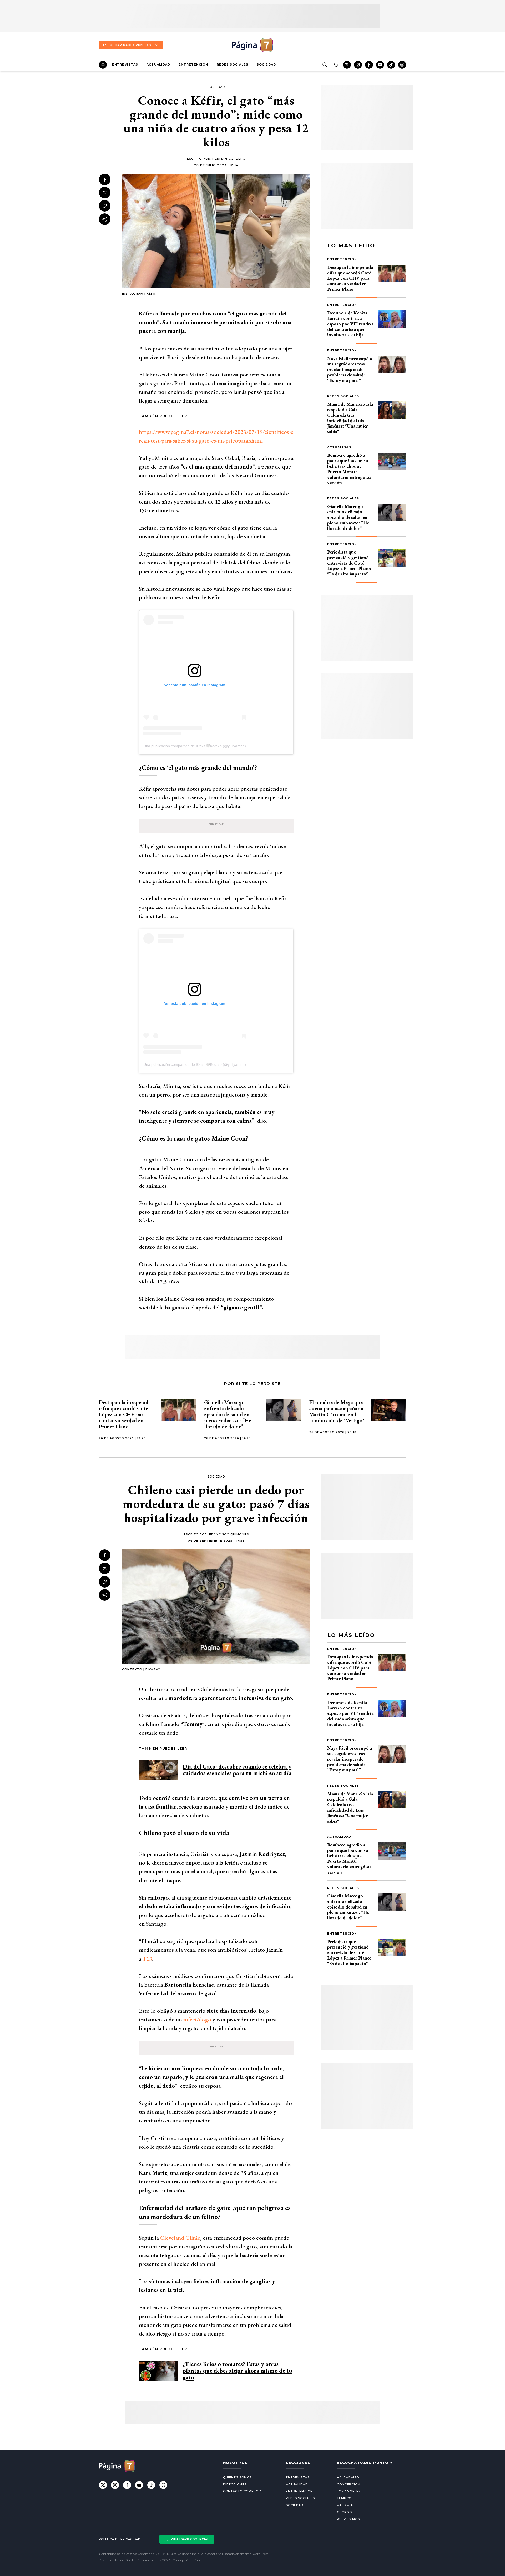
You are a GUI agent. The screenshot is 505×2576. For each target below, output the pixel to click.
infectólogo (197, 2019)
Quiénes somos (237, 2477)
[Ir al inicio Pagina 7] (252, 45)
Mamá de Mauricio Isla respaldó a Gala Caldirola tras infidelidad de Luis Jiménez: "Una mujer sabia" (350, 418)
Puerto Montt (351, 2519)
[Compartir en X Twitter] (105, 193)
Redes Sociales (233, 64)
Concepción (349, 2484)
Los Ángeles (349, 2491)
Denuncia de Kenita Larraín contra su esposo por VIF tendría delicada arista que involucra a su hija (350, 324)
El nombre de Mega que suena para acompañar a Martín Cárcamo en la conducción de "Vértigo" (337, 1411)
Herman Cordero (229, 159)
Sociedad (266, 64)
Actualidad (158, 64)
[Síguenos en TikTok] (391, 65)
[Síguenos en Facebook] (369, 65)
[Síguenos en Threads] (402, 65)
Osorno (345, 2512)
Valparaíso (348, 2477)
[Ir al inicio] (103, 65)
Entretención (193, 64)
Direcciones (235, 2484)
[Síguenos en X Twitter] (347, 65)
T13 (147, 1959)
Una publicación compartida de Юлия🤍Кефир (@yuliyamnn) (195, 746)
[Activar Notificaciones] (336, 65)
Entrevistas (125, 64)
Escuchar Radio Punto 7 (127, 45)
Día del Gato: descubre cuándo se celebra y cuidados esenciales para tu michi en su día (237, 1770)
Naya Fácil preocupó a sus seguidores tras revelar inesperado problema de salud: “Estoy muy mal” (350, 369)
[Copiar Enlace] (105, 206)
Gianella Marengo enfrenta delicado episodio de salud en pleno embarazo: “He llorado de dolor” (348, 517)
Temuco (344, 2498)
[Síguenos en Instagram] (358, 65)
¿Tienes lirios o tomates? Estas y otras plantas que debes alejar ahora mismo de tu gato (237, 2371)
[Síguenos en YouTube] (380, 65)
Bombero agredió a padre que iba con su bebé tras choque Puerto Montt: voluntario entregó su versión (349, 469)
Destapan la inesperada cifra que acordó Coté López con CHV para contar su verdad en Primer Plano (350, 278)
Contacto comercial (243, 2491)
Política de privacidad (120, 2539)
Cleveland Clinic (180, 2238)
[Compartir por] (105, 219)
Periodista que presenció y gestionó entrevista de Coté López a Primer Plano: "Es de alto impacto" (349, 563)
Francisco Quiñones (229, 1534)
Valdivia (345, 2505)
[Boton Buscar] (325, 65)
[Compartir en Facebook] (105, 179)
